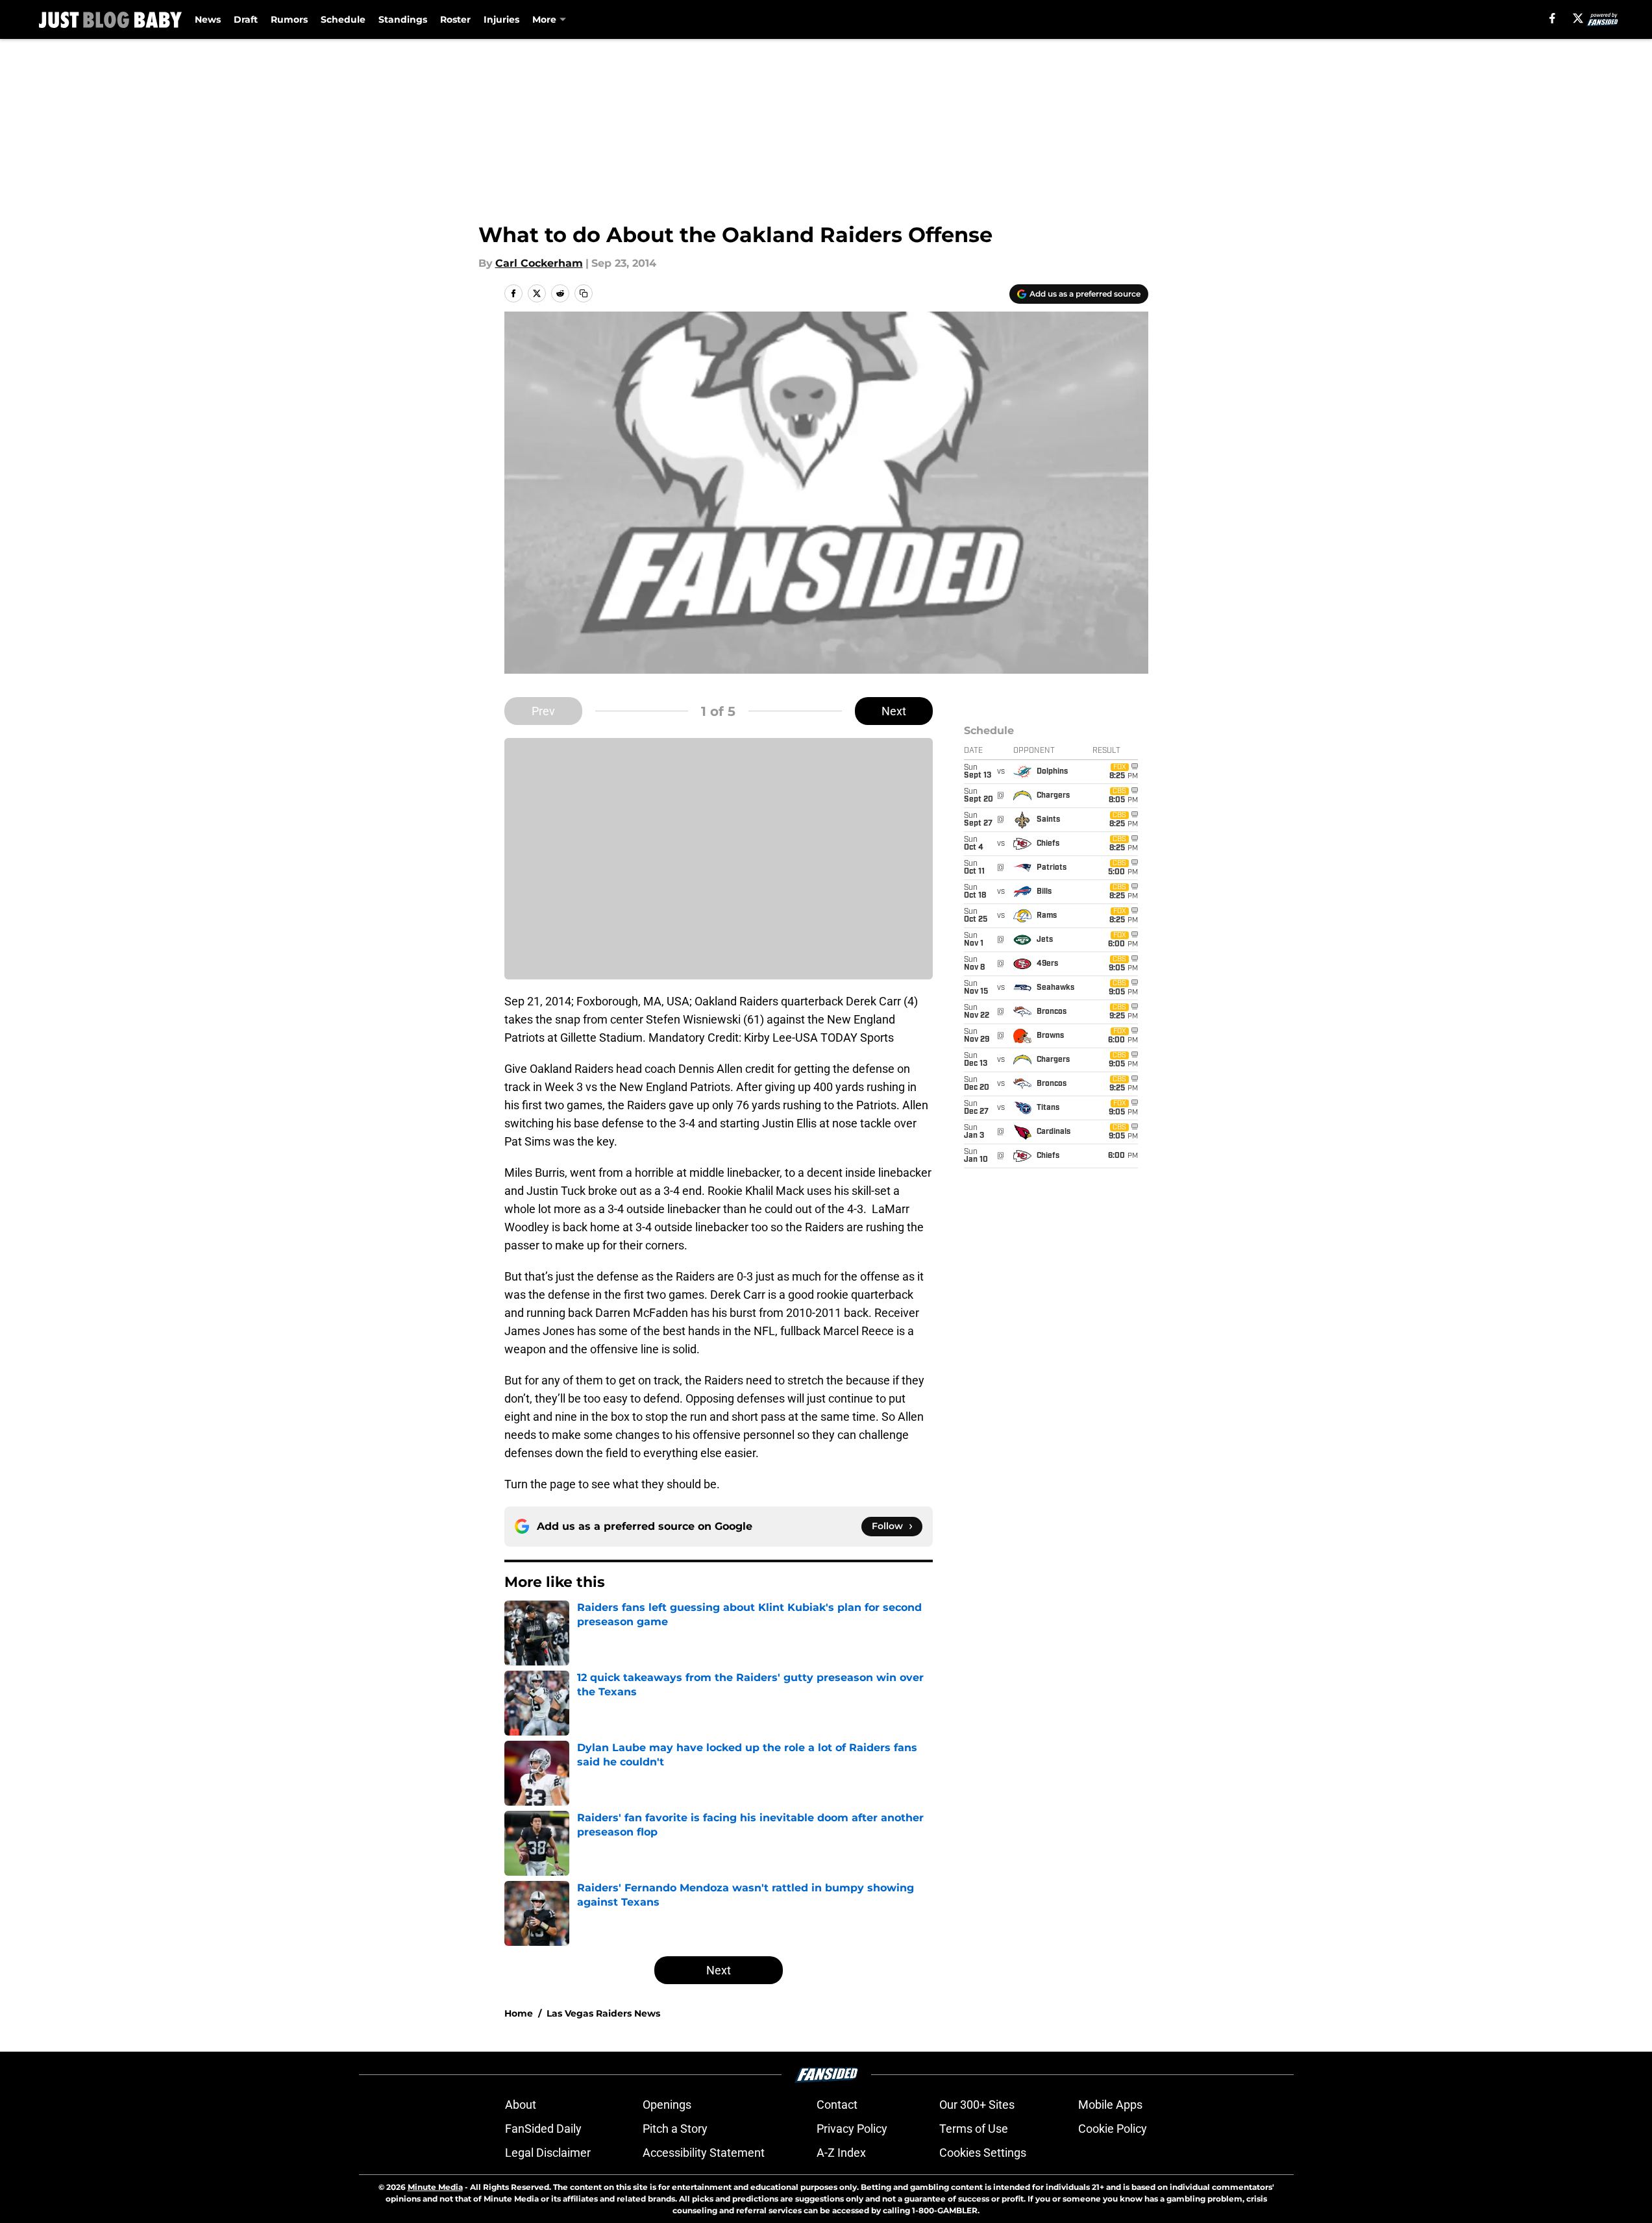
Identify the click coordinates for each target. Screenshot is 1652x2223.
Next (894, 711)
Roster (455, 19)
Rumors (289, 19)
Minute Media (435, 2187)
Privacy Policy (852, 2129)
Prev (543, 711)
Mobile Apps (1110, 2105)
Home (519, 2013)
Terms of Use (974, 2129)
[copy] (584, 293)
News (208, 19)
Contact (837, 2105)
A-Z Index (841, 2153)
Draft (246, 19)
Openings (667, 2105)
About (521, 2105)
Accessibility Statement (704, 2153)
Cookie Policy (1113, 2129)
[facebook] (1552, 18)
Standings (403, 19)
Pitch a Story (675, 2129)
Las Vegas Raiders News (603, 2013)
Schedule (343, 19)
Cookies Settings (983, 2153)
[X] (1578, 18)
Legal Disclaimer (548, 2153)
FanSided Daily (543, 2129)
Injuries (501, 19)
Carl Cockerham (539, 263)
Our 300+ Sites (977, 2105)
